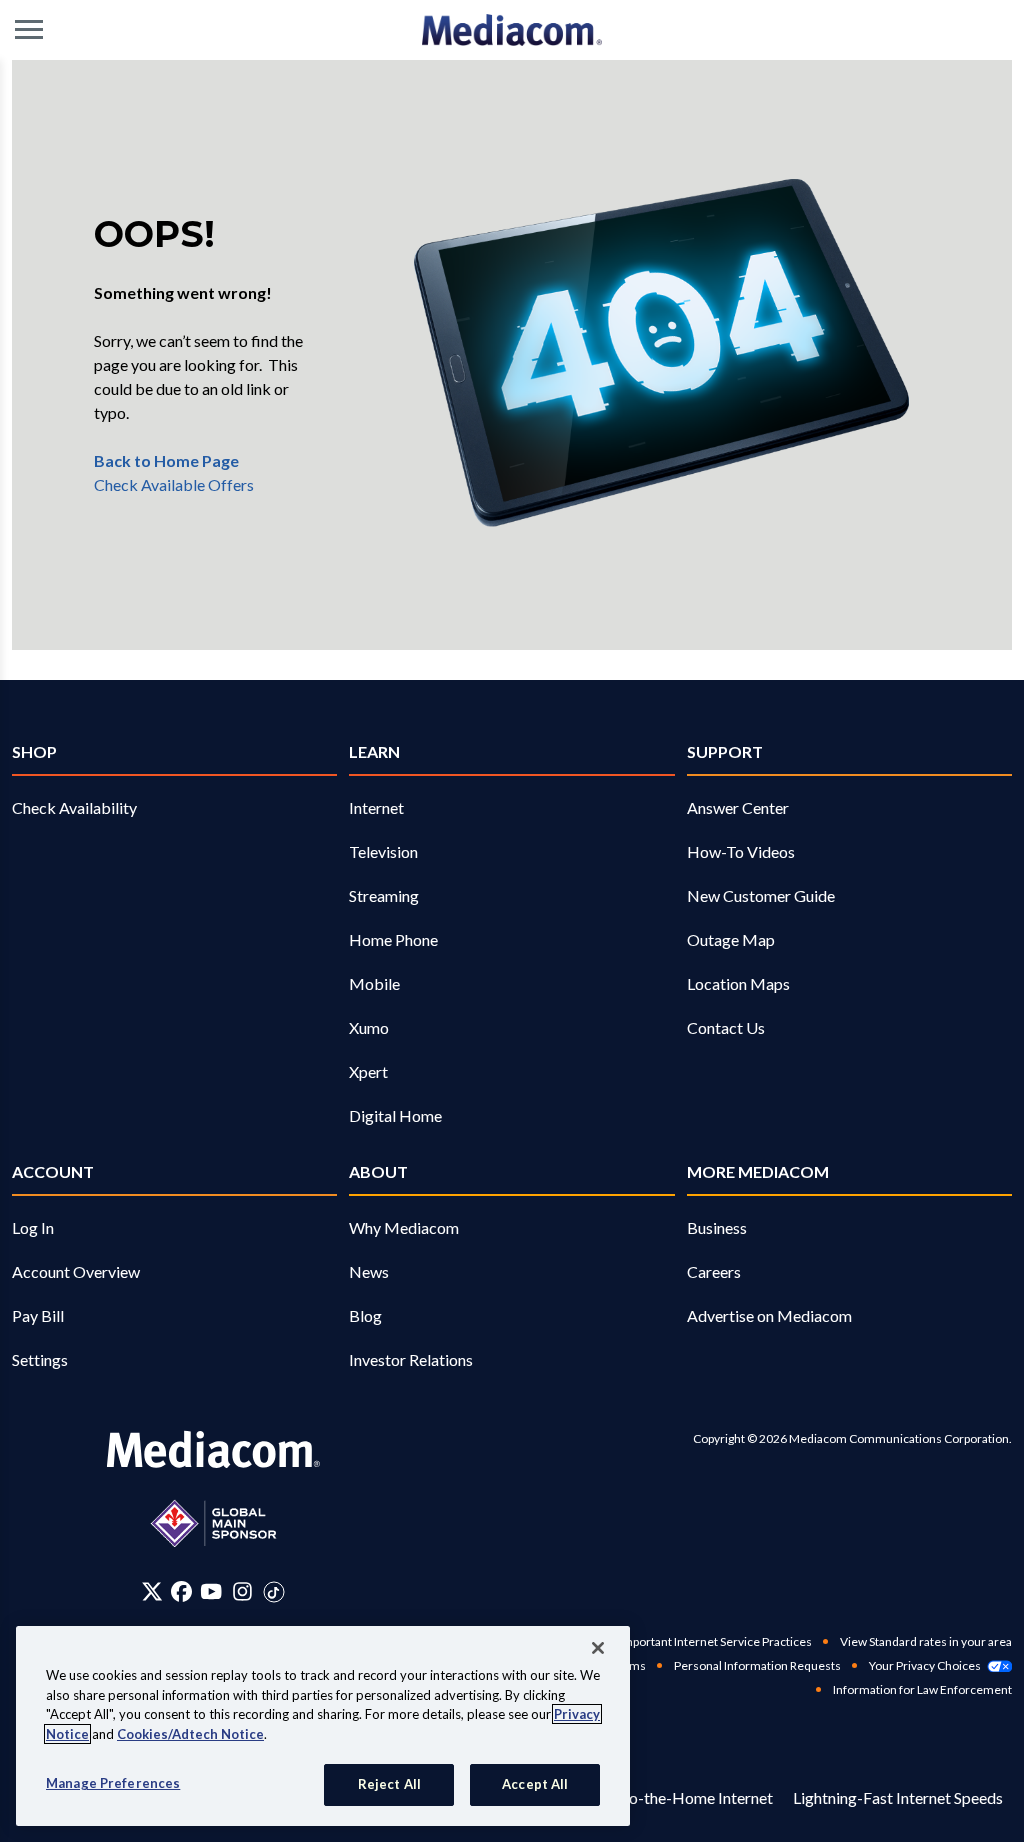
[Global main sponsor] (213, 1523)
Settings (40, 1359)
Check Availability (74, 807)
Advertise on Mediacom (769, 1315)
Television (383, 851)
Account (53, 1171)
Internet (376, 807)
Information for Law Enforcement (922, 1689)
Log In (33, 1227)
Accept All (535, 1784)
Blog (365, 1315)
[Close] (598, 1648)
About (378, 1171)
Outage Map (731, 939)
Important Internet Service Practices (715, 1641)
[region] (323, 1726)
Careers (714, 1271)
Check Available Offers (174, 484)
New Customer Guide (761, 895)
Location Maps (738, 983)
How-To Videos (741, 851)
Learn (374, 751)
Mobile (374, 983)
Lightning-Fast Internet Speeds (898, 1797)
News (369, 1271)
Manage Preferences (113, 1783)
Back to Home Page (166, 460)
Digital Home (395, 1115)
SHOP (34, 751)
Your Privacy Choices (925, 1665)
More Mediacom (758, 1171)
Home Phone (393, 939)
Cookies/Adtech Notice (190, 1734)
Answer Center (738, 807)
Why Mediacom (404, 1227)
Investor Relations (411, 1359)
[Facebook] (181, 1591)
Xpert (368, 1071)
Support (725, 751)
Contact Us (726, 1027)
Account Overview (76, 1271)
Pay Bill (38, 1315)
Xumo (369, 1027)
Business (717, 1227)
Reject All (389, 1784)
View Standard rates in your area (926, 1641)
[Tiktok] (274, 1591)
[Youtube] (211, 1591)
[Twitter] (152, 1591)
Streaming (384, 895)
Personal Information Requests (757, 1665)
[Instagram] (242, 1591)
